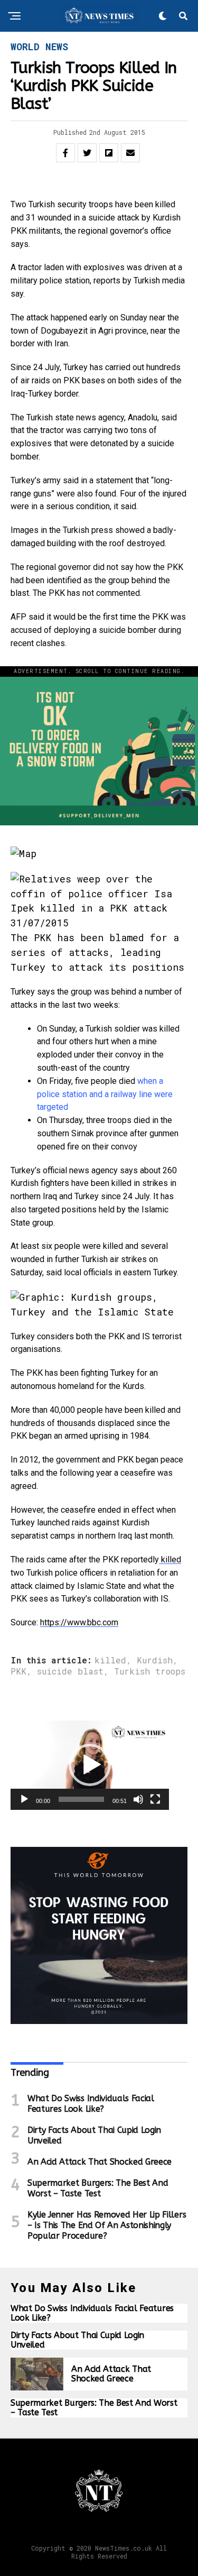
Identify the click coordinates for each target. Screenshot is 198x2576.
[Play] (24, 1799)
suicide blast (70, 1671)
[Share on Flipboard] (109, 153)
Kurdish (155, 1660)
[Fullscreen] (155, 1799)
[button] (90, 1765)
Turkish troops (150, 1671)
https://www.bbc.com (79, 1622)
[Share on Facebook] (65, 153)
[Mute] (138, 1799)
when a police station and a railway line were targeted (105, 1094)
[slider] (81, 1799)
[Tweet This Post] (87, 153)
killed (170, 1560)
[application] (90, 1765)
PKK (18, 1671)
